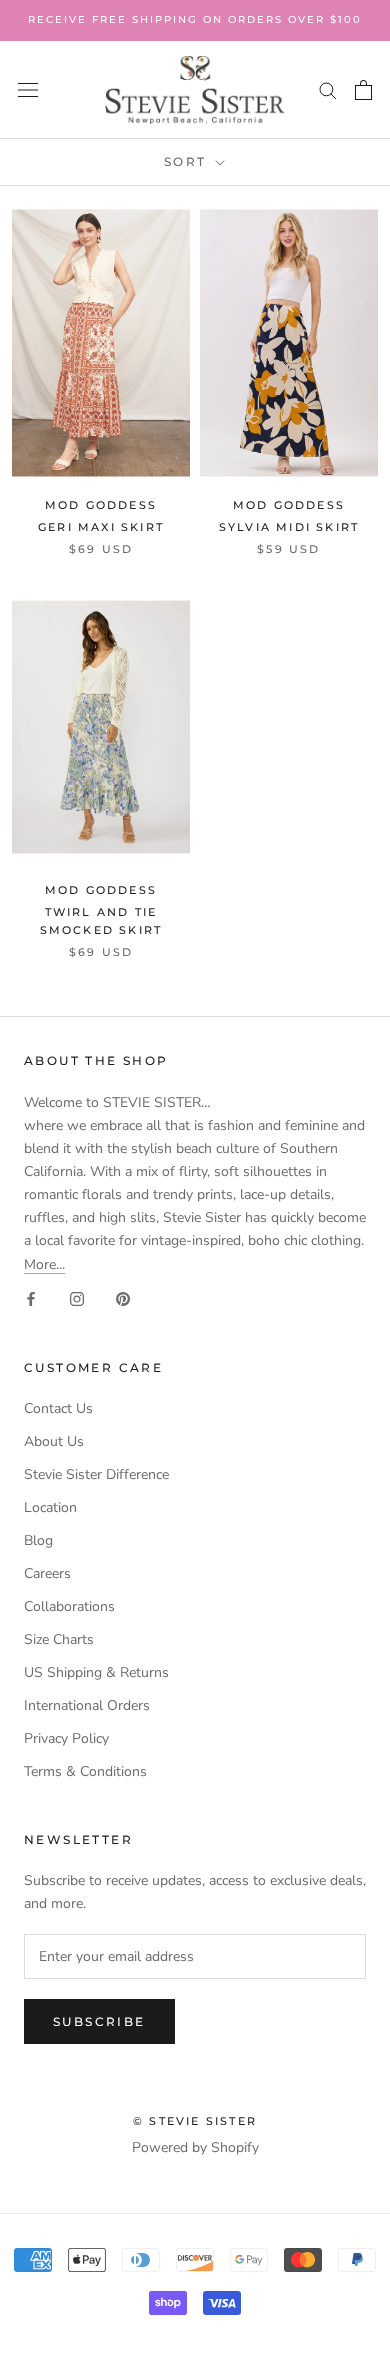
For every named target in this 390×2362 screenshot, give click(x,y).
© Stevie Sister (195, 2121)
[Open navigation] (28, 90)
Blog (38, 1540)
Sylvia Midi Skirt (289, 527)
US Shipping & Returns (96, 1672)
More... (44, 1264)
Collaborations (69, 1606)
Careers (47, 1573)
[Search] (328, 89)
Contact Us (58, 1408)
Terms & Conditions (85, 1771)
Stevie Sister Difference (96, 1474)
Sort (188, 161)
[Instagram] (77, 1298)
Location (50, 1507)
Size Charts (59, 1639)
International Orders (87, 1705)
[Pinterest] (123, 1298)
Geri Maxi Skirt (101, 527)
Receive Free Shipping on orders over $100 (195, 19)
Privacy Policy (66, 1738)
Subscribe (99, 2021)
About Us (54, 1441)
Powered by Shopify (195, 2147)
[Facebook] (31, 1298)
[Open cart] (363, 90)
